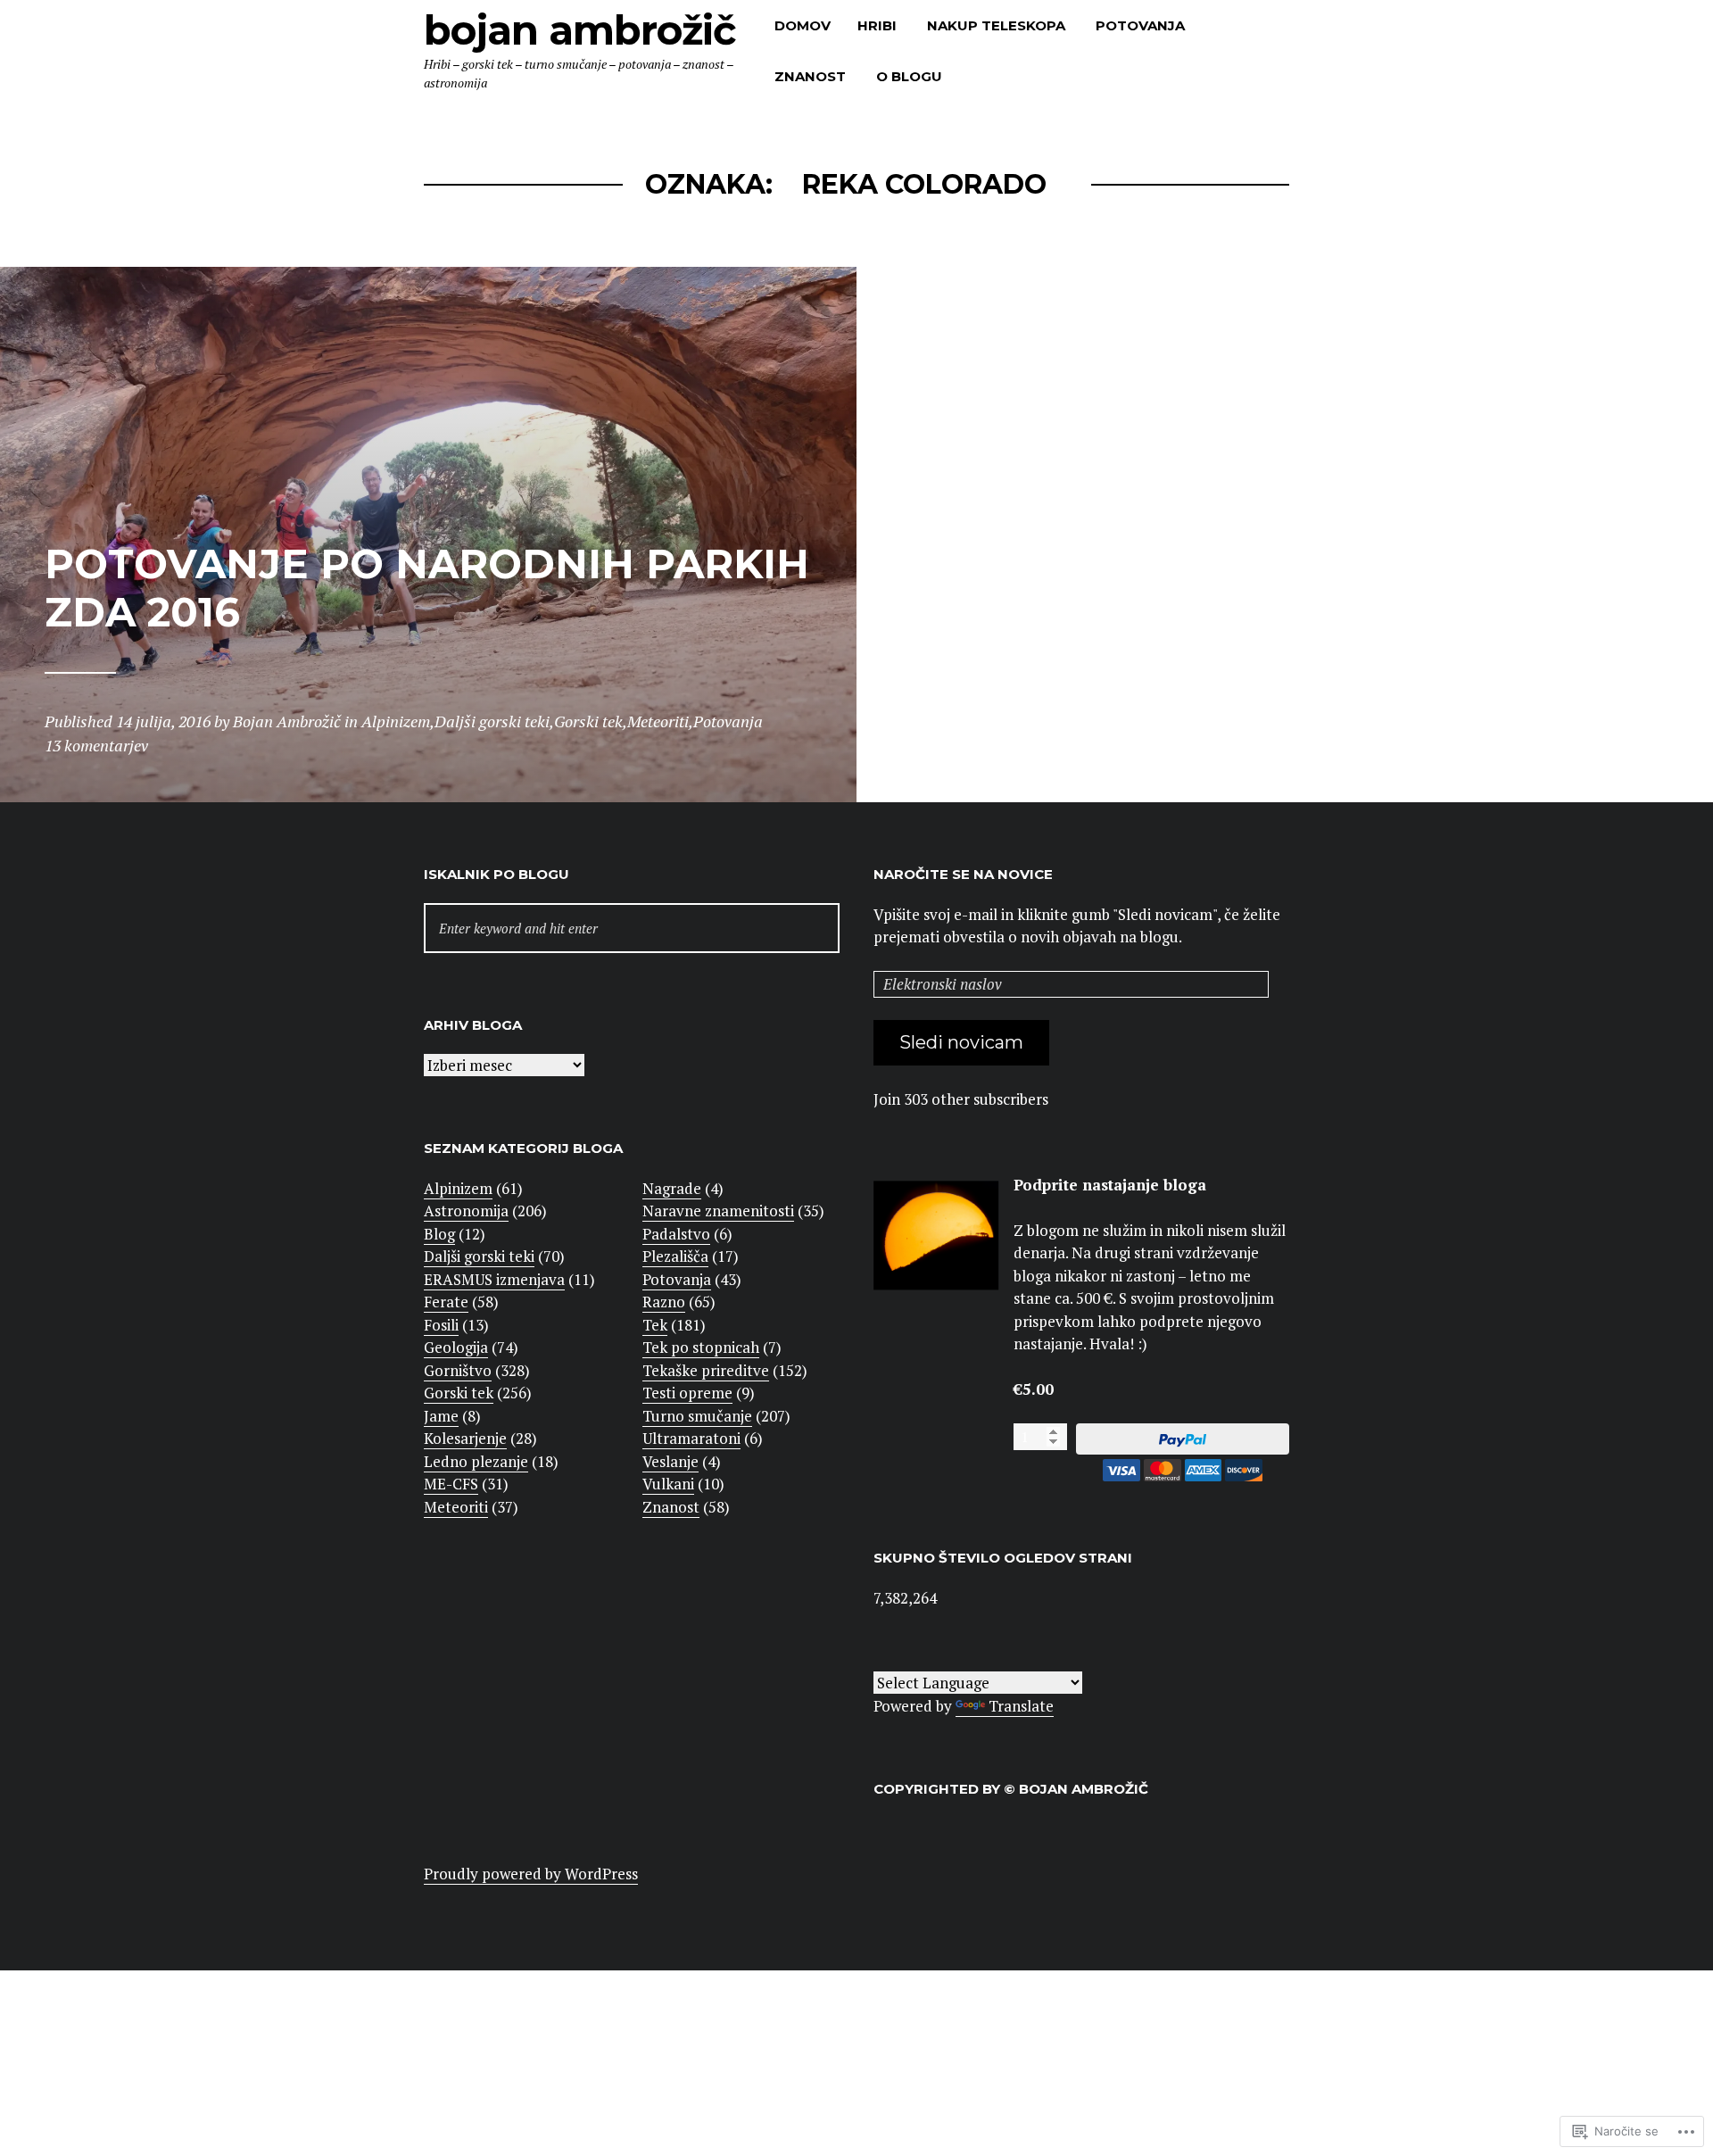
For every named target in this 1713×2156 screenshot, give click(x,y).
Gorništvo (458, 1370)
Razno (664, 1302)
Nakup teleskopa (996, 25)
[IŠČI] (632, 929)
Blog (439, 1234)
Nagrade (672, 1188)
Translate (1021, 1706)
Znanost (810, 76)
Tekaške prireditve (706, 1370)
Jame (441, 1416)
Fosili (441, 1325)
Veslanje (670, 1461)
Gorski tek (459, 1393)
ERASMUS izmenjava (494, 1279)
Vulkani (668, 1484)
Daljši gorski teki (479, 1256)
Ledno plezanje (476, 1461)
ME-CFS (451, 1484)
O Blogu (909, 76)
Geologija (456, 1347)
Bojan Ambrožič (580, 30)
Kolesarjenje (465, 1438)
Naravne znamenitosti (718, 1211)
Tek (655, 1325)
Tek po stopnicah (701, 1347)
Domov (803, 25)
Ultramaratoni (691, 1438)
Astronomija (466, 1211)
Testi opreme (687, 1393)
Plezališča (675, 1256)
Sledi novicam (961, 1042)
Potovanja (1140, 25)
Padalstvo (676, 1234)
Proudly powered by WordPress (531, 1874)
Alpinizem (458, 1188)
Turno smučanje (697, 1416)
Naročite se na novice (963, 874)
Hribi (877, 25)
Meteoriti (456, 1507)
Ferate (446, 1302)
